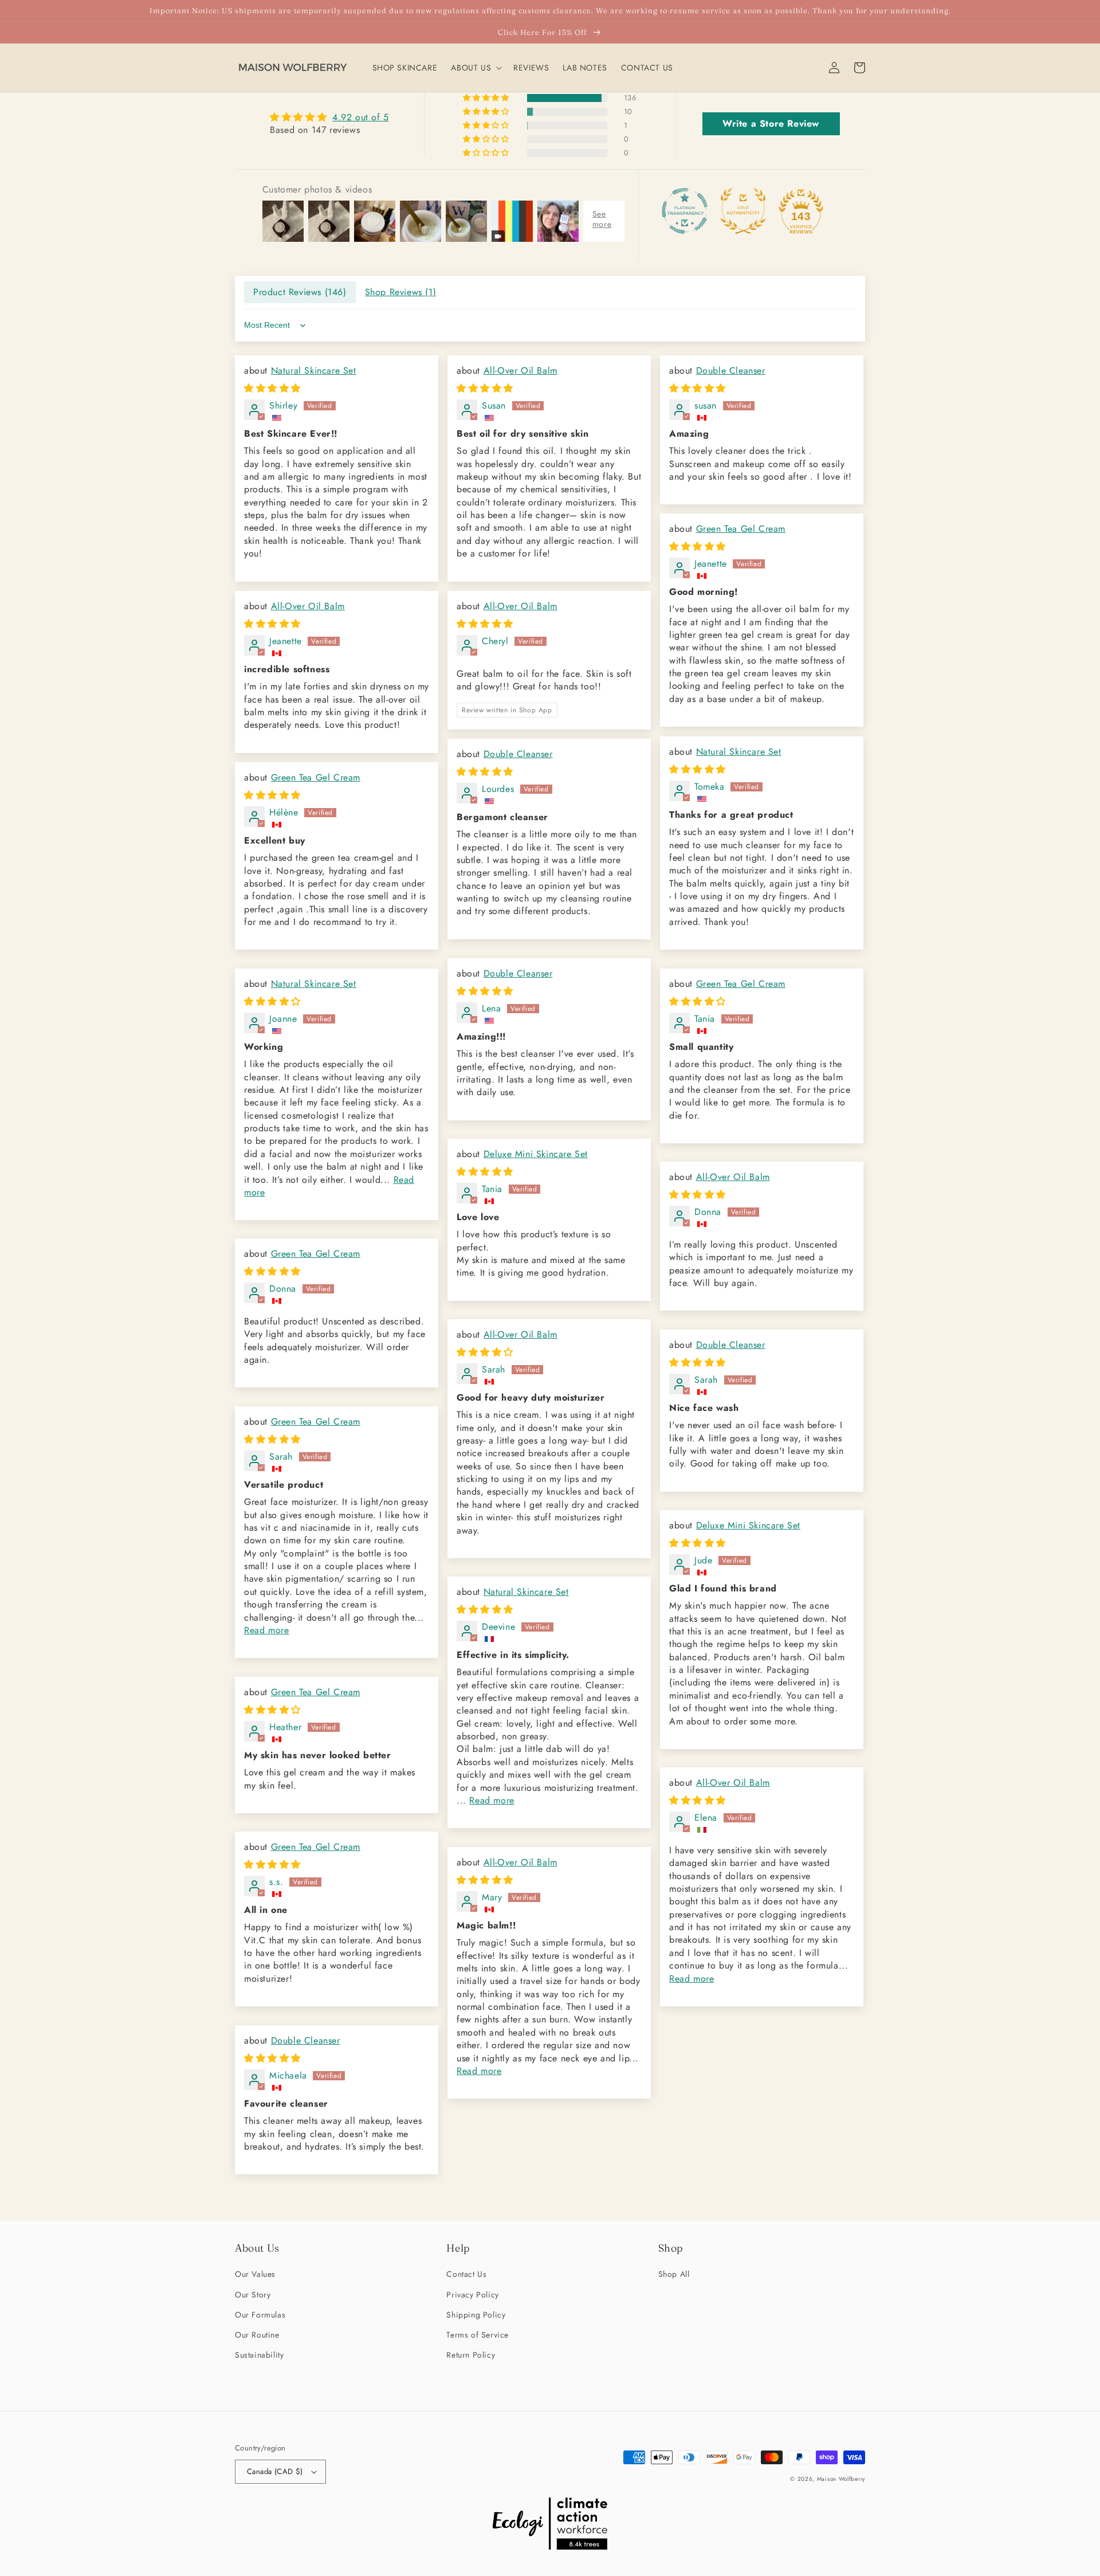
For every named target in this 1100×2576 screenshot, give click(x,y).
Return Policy (471, 2355)
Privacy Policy (472, 2295)
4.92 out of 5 (361, 117)
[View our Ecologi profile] (550, 2526)
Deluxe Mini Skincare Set (536, 1154)
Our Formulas (260, 2315)
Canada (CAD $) (275, 2471)
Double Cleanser (731, 370)
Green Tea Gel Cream (741, 529)
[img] (329, 117)
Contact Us (466, 2274)
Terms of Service (478, 2335)
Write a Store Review (771, 123)
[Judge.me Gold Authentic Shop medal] (743, 211)
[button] (475, 68)
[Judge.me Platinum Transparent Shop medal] (685, 211)
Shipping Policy (476, 2315)
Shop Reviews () (401, 292)
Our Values (255, 2274)
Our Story (253, 2295)
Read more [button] (266, 1630)
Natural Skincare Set (314, 370)
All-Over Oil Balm (520, 370)
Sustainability (259, 2355)
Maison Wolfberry (841, 2479)
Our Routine (257, 2335)
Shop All (674, 2274)
